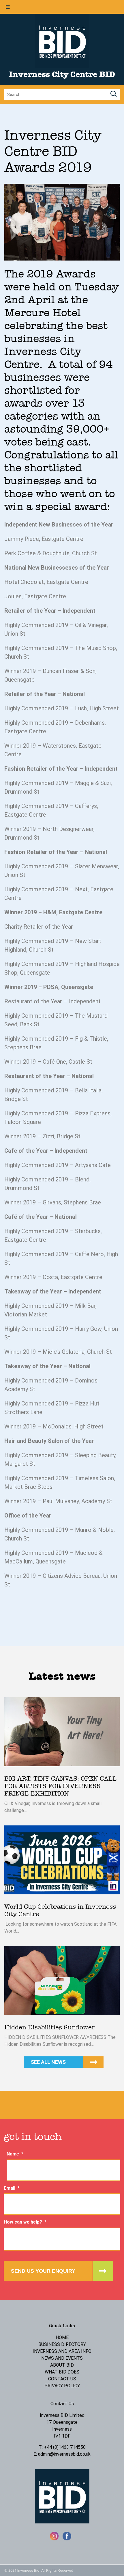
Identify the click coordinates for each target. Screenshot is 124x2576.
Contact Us (62, 2379)
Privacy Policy (62, 2386)
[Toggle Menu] (8, 7)
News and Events (62, 2358)
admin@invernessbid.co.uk (64, 2454)
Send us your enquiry (43, 2271)
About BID (62, 2365)
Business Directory (62, 2344)
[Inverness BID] (62, 66)
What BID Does (62, 2372)
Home (62, 2337)
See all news (48, 2062)
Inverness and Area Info (62, 2351)
